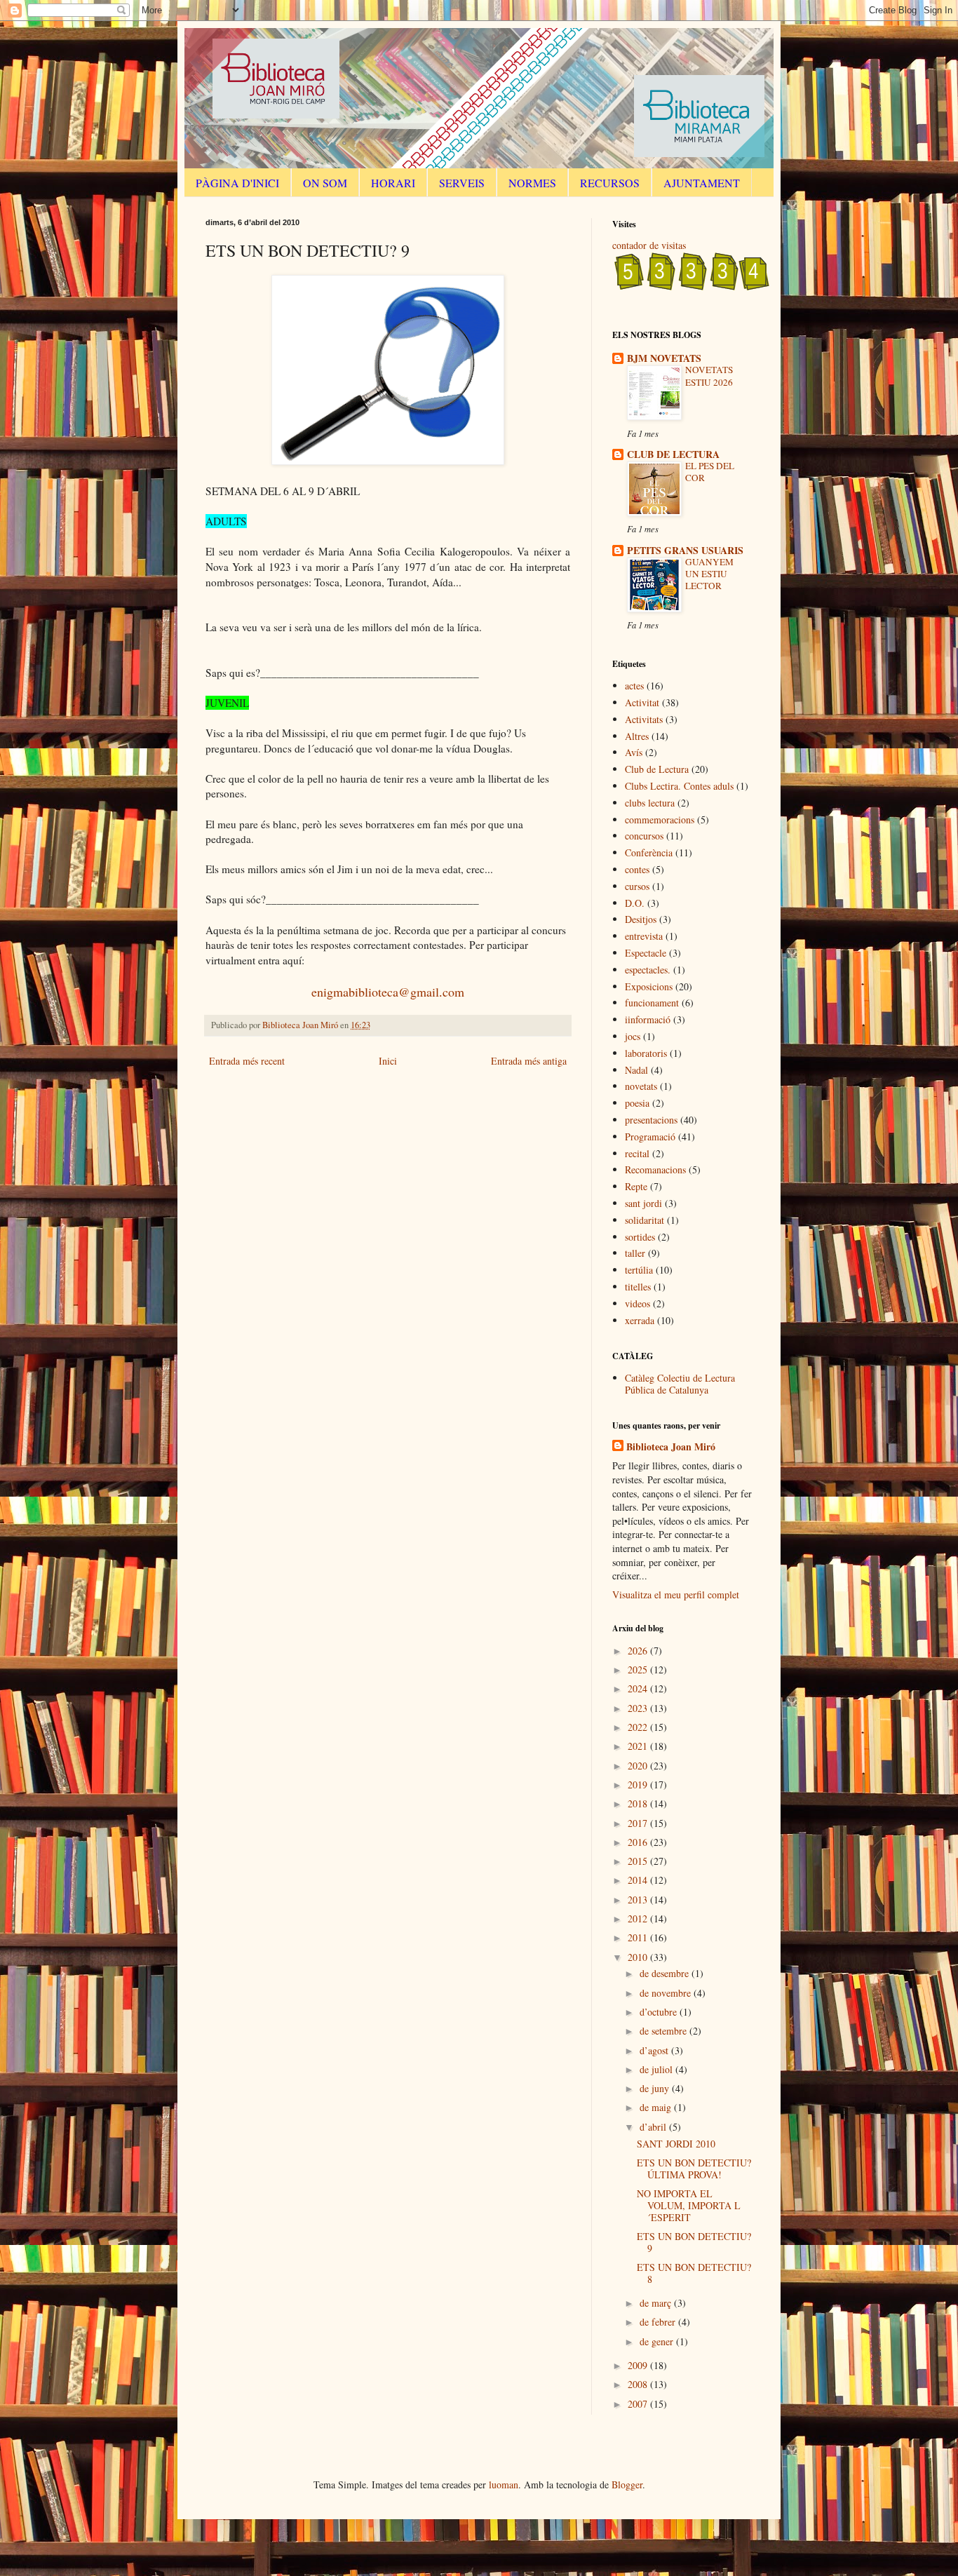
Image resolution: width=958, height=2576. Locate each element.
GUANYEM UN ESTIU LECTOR (709, 574)
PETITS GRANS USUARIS (685, 550)
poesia (637, 1103)
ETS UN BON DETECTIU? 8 (694, 2273)
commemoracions (660, 820)
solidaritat (645, 1220)
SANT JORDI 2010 (676, 2144)
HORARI (393, 183)
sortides (640, 1237)
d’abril (654, 2127)
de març (657, 2303)
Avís (634, 752)
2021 (639, 1746)
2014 (639, 1880)
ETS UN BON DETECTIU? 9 (694, 2242)
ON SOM (325, 183)
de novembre (667, 1993)
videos (637, 1303)
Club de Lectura (657, 769)
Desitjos (641, 919)
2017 (639, 1823)
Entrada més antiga (529, 1061)
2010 (639, 1957)
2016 (639, 1842)
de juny (656, 2088)
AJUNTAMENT (702, 183)
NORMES (532, 183)
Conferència (649, 852)
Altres (637, 736)
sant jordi (643, 1203)
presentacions (651, 1120)
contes (637, 869)
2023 (639, 1708)
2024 (639, 1688)
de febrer (659, 2322)
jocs (633, 1036)
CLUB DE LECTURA (673, 454)
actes (634, 686)
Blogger (627, 2484)
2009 (639, 2365)
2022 (639, 1727)
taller (635, 1253)
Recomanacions (655, 1169)
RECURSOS (610, 183)
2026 (639, 1651)
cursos (637, 886)
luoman (504, 2484)
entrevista (644, 936)
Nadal (636, 1070)
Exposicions (649, 986)
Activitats (644, 719)
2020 (639, 1766)
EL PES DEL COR (710, 472)
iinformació (648, 1019)
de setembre (664, 2031)
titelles (638, 1287)
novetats (641, 1086)
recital (637, 1153)
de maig (657, 2107)
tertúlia (639, 1270)
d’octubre (660, 2012)
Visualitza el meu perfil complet (676, 1594)
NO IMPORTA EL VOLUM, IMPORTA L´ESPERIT (689, 2205)
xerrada (640, 1320)
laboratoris (646, 1053)
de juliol (657, 2069)
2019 (639, 1785)
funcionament (652, 1003)
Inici (388, 1061)
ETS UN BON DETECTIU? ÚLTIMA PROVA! (694, 2169)
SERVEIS (462, 183)
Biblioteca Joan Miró (671, 1447)
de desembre (666, 1973)
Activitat (642, 702)
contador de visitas (649, 245)
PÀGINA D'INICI (237, 183)
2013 (639, 1900)
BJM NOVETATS (664, 358)
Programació (650, 1137)
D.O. (635, 903)
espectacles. (648, 970)
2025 (639, 1670)
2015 (639, 1861)
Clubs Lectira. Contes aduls (679, 786)
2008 (639, 2384)
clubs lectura (650, 803)
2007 (639, 2404)
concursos (644, 836)
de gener (658, 2341)
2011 (639, 1937)
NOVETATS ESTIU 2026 (709, 376)
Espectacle (646, 953)
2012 (639, 1918)
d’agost (655, 2050)
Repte (636, 1186)
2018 (639, 1803)
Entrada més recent (247, 1061)
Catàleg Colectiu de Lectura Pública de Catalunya (680, 1384)
